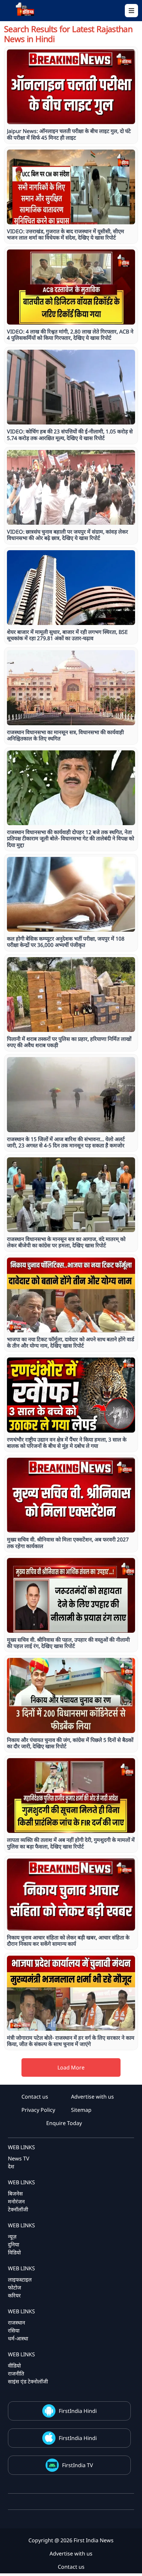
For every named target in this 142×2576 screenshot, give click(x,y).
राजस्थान (17, 2323)
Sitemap (81, 2110)
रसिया (14, 2331)
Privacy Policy (38, 2110)
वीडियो (14, 2366)
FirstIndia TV (78, 2465)
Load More (71, 2067)
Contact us (35, 2097)
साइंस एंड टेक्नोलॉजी (28, 2381)
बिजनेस (15, 2194)
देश (11, 2166)
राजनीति (16, 2374)
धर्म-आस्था (18, 2338)
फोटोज (15, 2287)
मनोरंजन (16, 2201)
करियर (14, 2295)
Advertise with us (92, 2097)
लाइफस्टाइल (20, 2280)
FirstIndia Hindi (78, 2411)
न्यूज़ (12, 2237)
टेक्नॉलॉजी (18, 2209)
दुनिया (14, 2244)
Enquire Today (64, 2123)
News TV (19, 2158)
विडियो (14, 2252)
